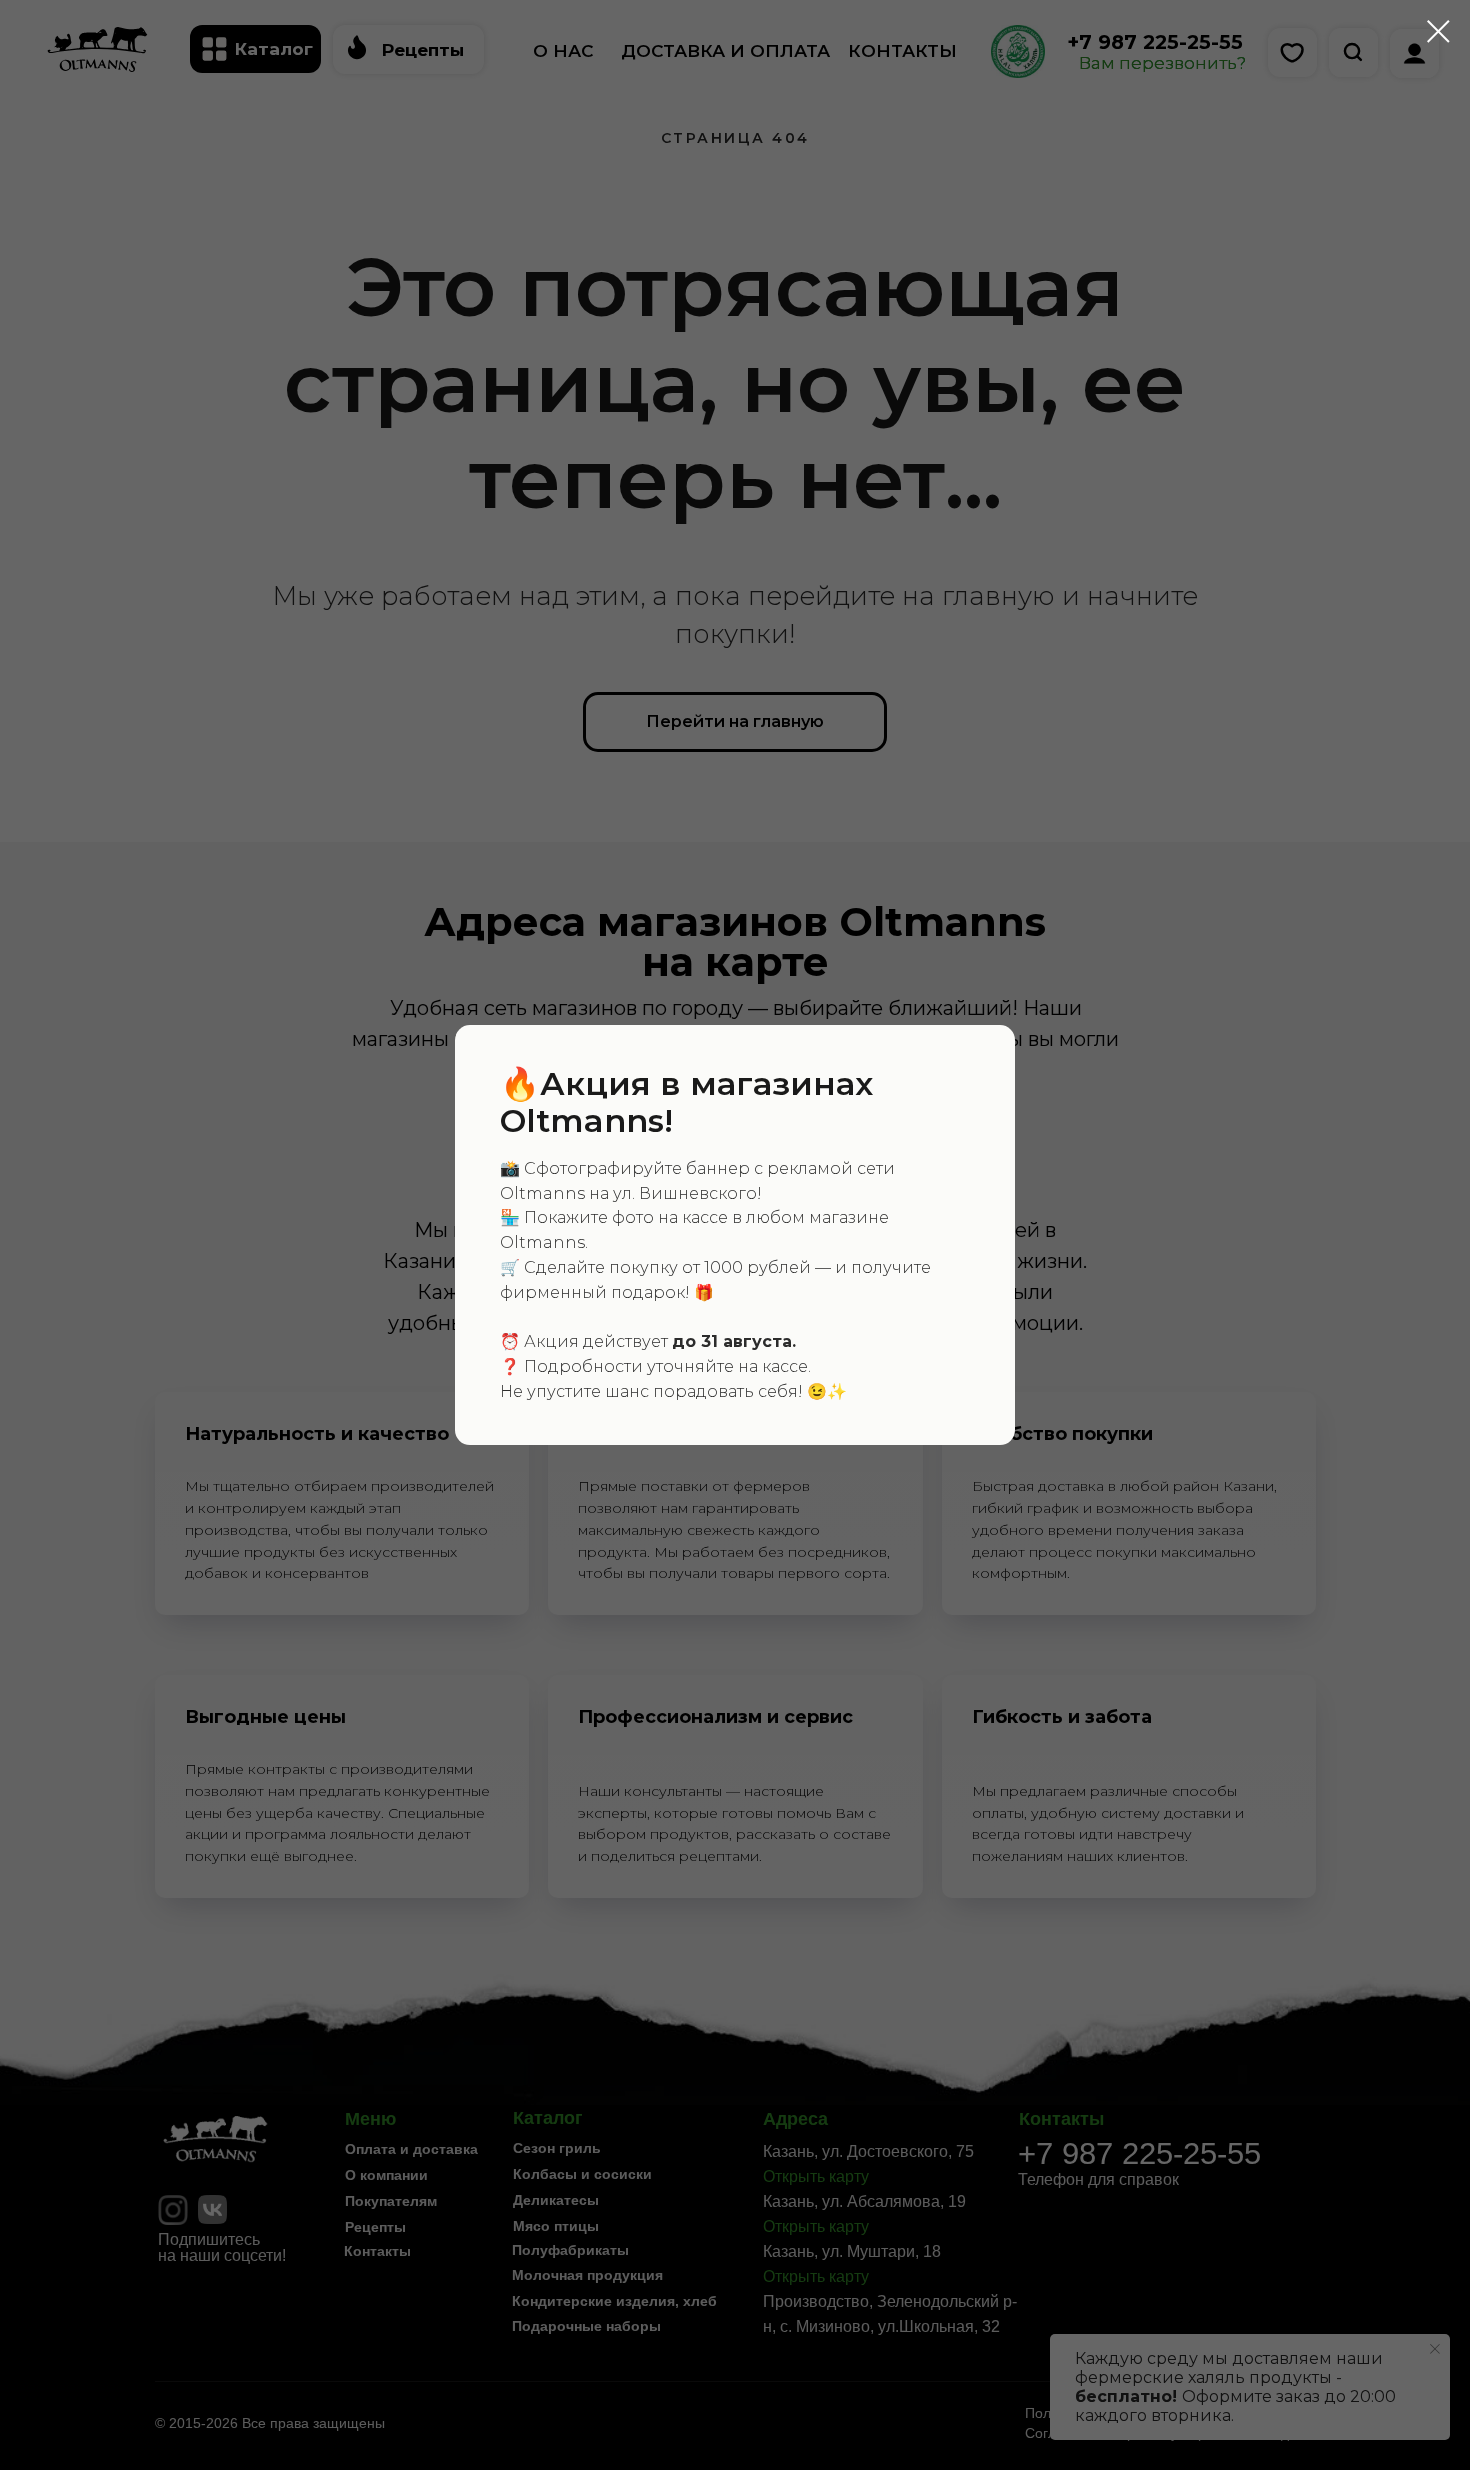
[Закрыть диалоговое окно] (1438, 31)
